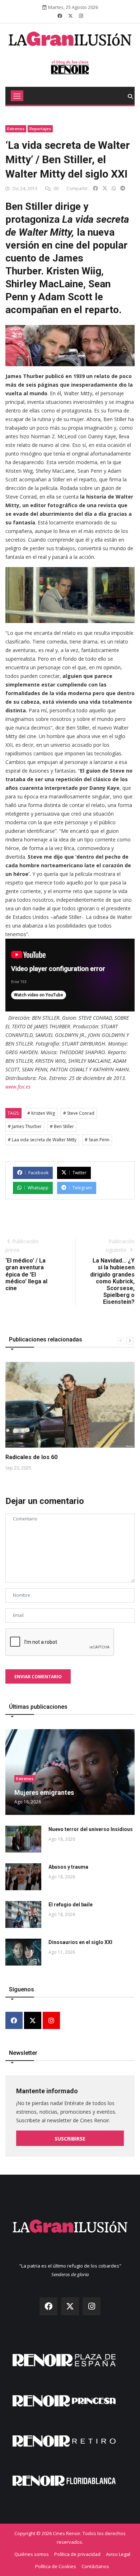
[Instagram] (51, 2021)
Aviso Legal (118, 2554)
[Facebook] (14, 2021)
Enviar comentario (38, 1677)
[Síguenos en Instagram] (81, 16)
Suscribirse (70, 2139)
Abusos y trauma (68, 1867)
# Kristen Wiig (41, 1113)
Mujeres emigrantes (44, 1792)
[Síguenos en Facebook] (60, 16)
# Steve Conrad (79, 1113)
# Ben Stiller (62, 1126)
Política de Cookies (56, 2566)
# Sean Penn (97, 1140)
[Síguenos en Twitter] (71, 16)
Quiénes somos (32, 2554)
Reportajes (40, 129)
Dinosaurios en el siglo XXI (80, 1942)
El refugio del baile (71, 1905)
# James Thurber (25, 1126)
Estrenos (16, 129)
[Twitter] (33, 2021)
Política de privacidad (77, 2554)
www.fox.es (18, 1087)
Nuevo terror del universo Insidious (91, 1829)
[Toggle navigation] (17, 96)
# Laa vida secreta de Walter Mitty (42, 1140)
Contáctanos (95, 2566)
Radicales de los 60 (31, 1457)
